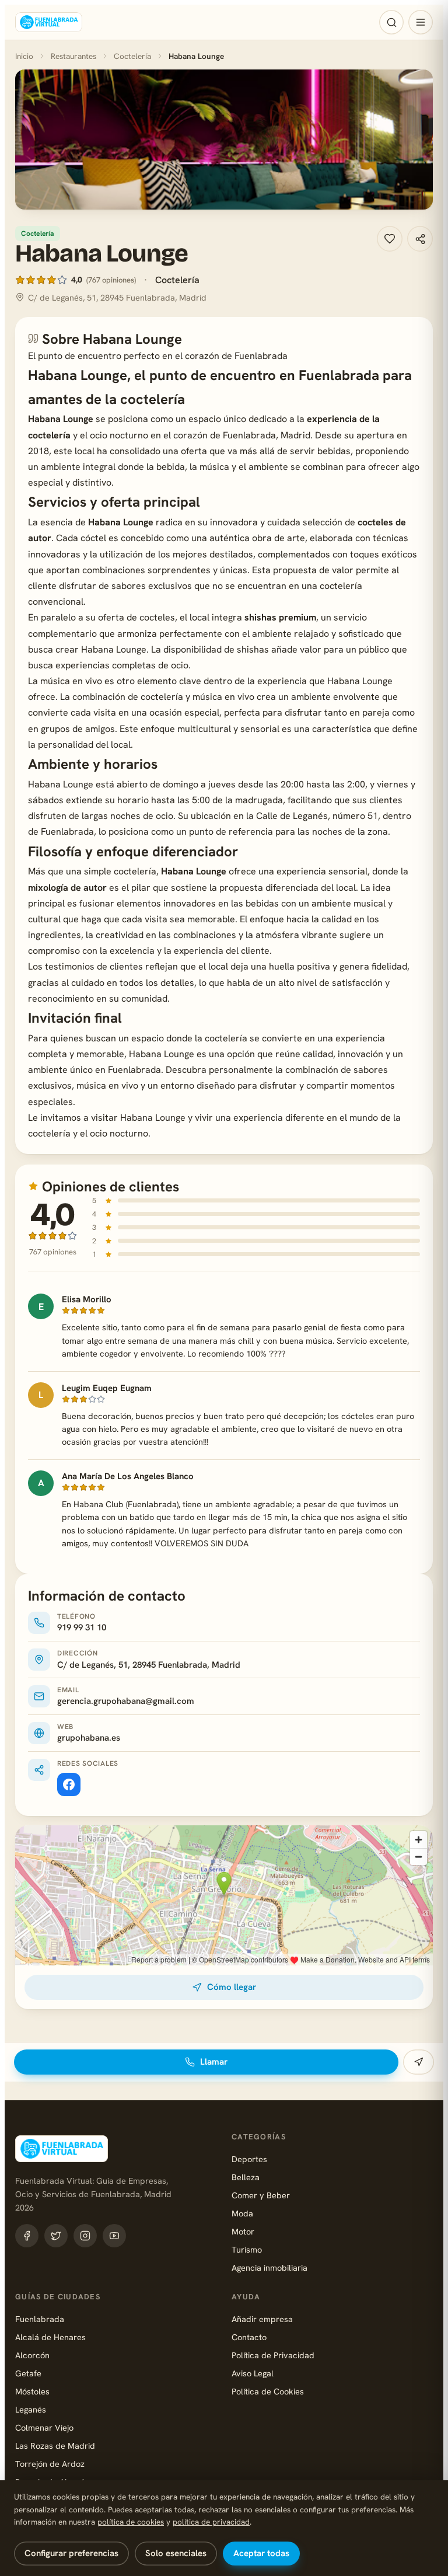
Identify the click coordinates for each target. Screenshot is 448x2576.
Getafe (28, 2373)
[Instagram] (85, 2236)
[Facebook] (69, 1784)
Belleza (246, 2177)
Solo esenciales (176, 2553)
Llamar (214, 2062)
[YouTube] (114, 2236)
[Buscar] (391, 22)
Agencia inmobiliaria (269, 2267)
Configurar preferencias (71, 2553)
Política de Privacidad (273, 2355)
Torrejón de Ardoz (50, 2464)
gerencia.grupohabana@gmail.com (126, 1701)
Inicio (24, 56)
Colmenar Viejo (44, 2427)
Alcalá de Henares (50, 2337)
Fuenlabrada (40, 2319)
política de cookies (131, 2522)
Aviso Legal (253, 2373)
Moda (242, 2213)
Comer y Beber (261, 2195)
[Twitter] (56, 2236)
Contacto (249, 2337)
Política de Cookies (268, 2391)
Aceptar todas (261, 2553)
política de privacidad (211, 2522)
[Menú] (421, 22)
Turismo (247, 2249)
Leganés (31, 2409)
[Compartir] (420, 239)
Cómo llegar (232, 1987)
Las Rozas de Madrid (55, 2446)
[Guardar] (390, 239)
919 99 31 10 (82, 1627)
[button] (224, 140)
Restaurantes (73, 56)
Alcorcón (32, 2355)
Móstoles (32, 2391)
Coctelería (132, 56)
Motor (243, 2231)
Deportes (249, 2159)
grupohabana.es (89, 1738)
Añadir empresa (262, 2319)
